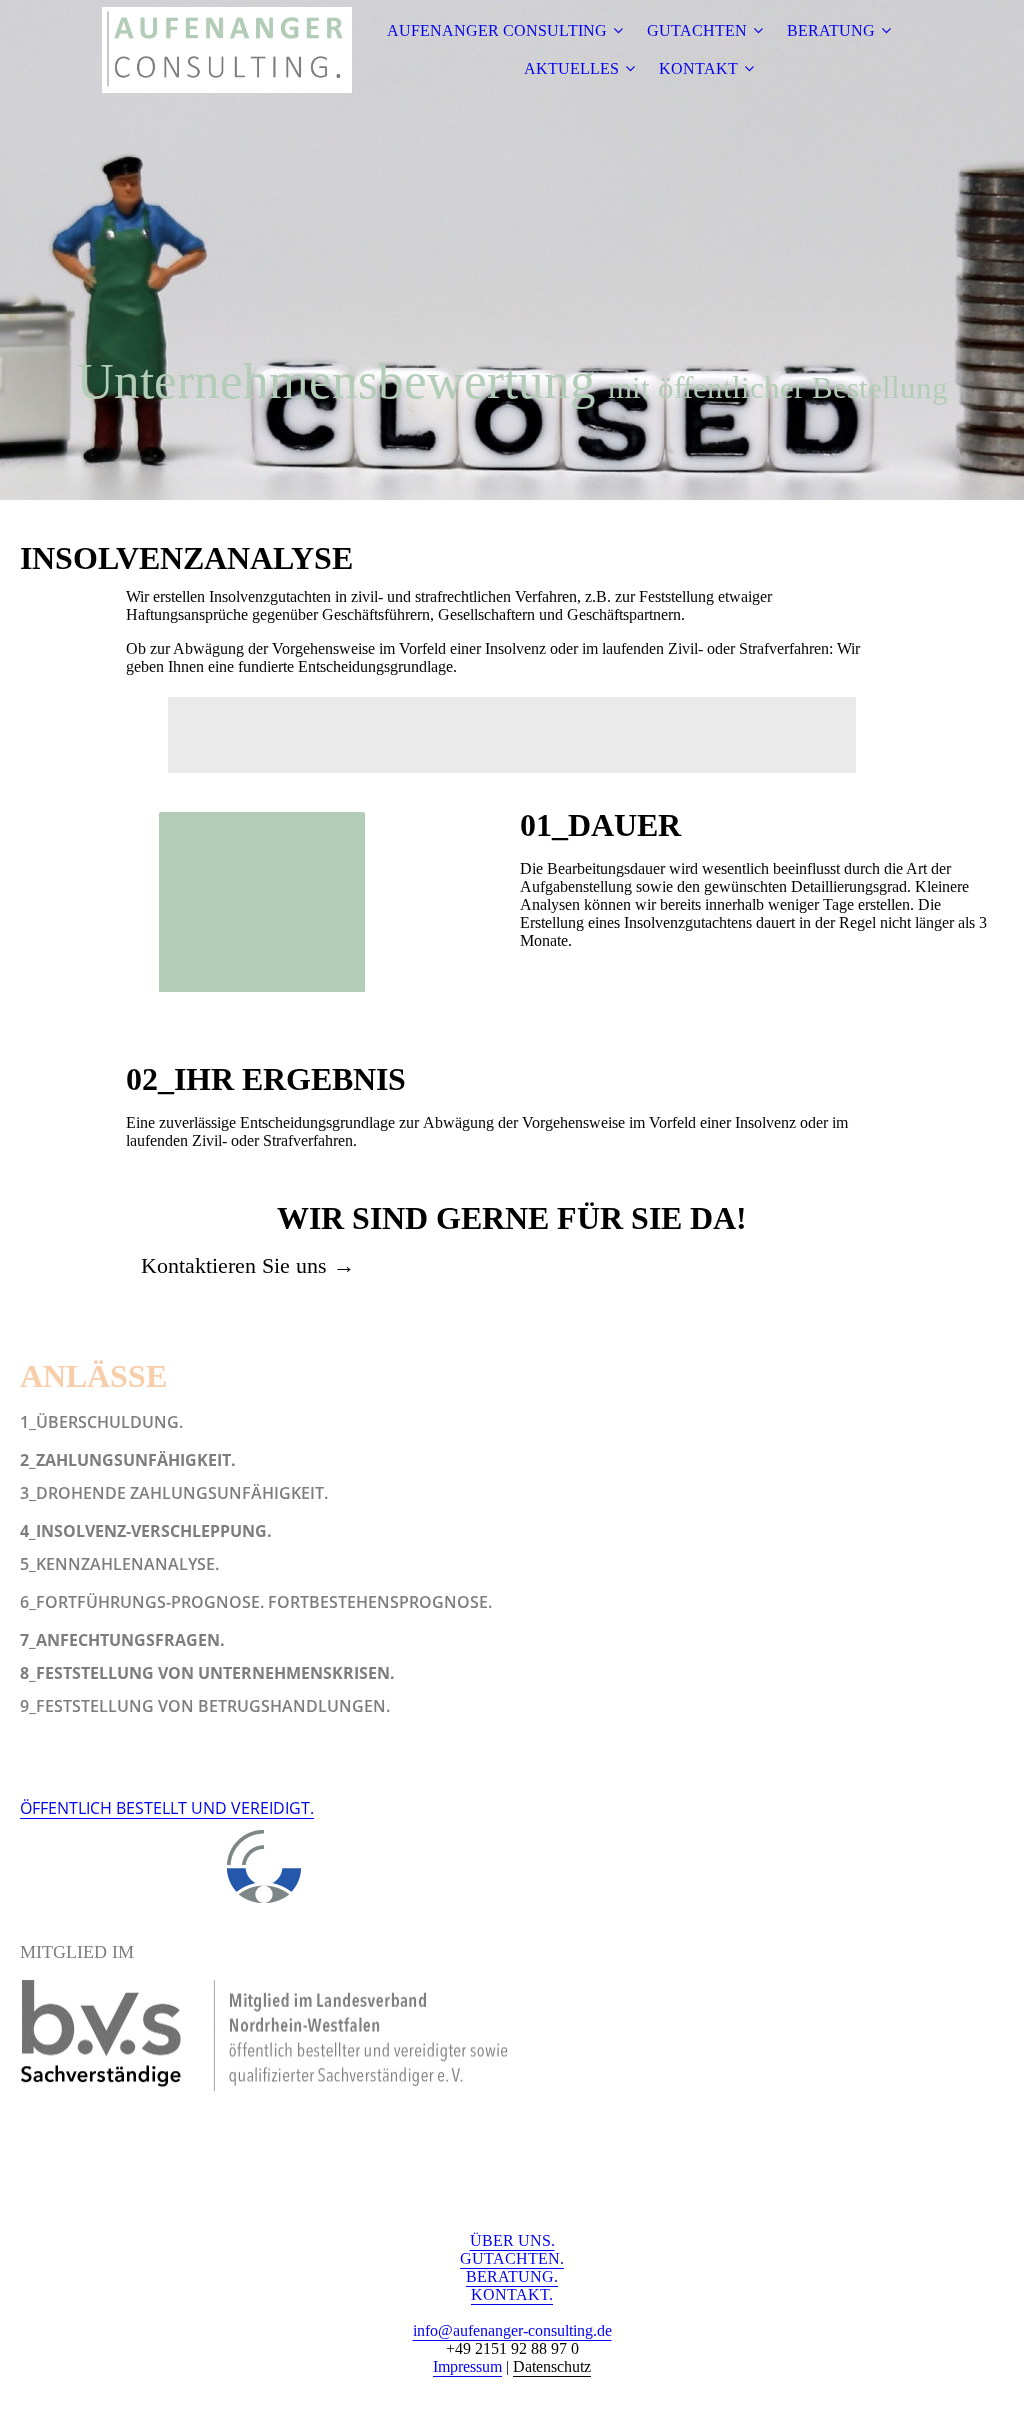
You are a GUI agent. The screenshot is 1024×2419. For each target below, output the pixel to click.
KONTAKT (698, 68)
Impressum (467, 2366)
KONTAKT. (512, 2294)
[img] (227, 50)
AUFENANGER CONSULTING (497, 30)
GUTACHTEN (697, 30)
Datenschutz (552, 2366)
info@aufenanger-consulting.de (512, 2330)
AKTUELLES (571, 68)
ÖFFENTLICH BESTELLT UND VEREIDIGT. (167, 1808)
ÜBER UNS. (512, 2240)
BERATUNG (831, 30)
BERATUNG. (512, 2276)
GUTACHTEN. (512, 2258)
